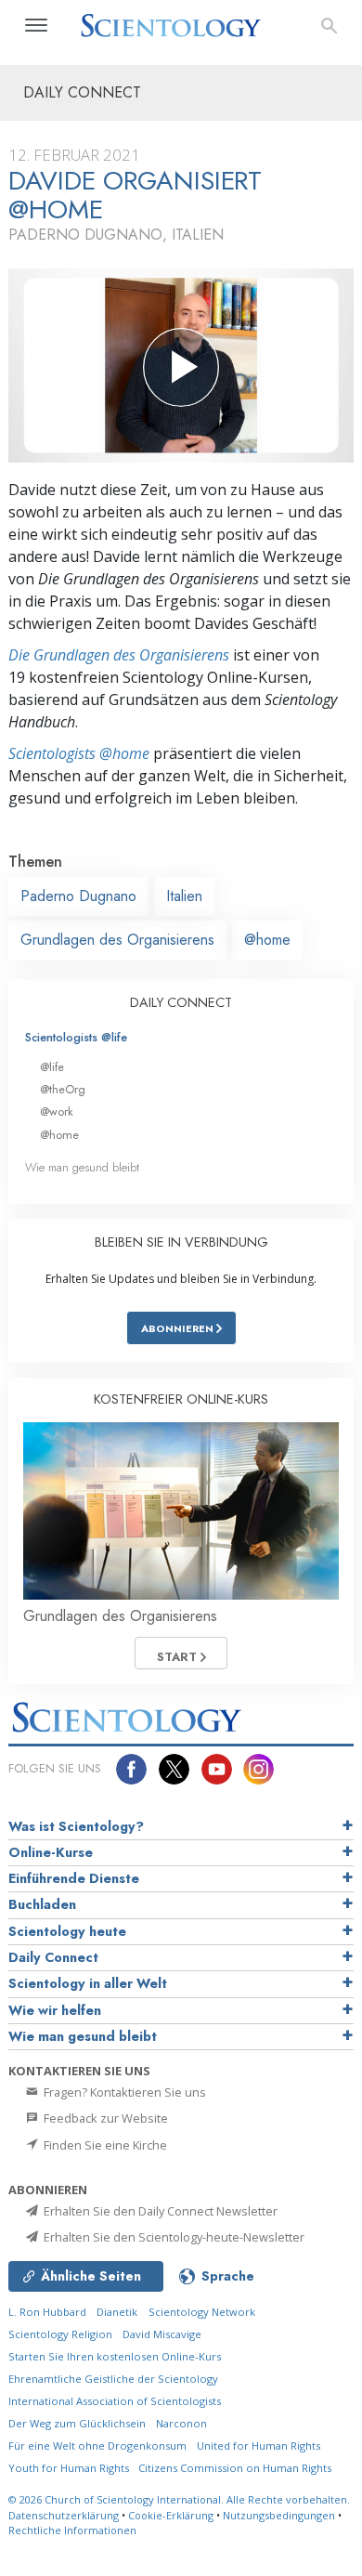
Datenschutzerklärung (64, 2515)
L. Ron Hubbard (47, 2312)
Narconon (181, 2423)
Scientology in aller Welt (88, 1983)
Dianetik (117, 2312)
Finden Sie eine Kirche (104, 2145)
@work (57, 1111)
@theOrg (63, 1089)
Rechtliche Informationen (72, 2530)
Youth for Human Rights (70, 2468)
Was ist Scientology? (76, 1826)
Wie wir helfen (55, 2010)
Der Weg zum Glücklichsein (77, 2423)
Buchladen (42, 1904)
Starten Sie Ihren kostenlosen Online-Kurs (115, 2356)
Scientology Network (202, 2312)
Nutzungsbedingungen (279, 2515)
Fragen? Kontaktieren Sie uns (123, 2092)
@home (267, 940)
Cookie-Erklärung (171, 2515)
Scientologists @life (76, 1037)
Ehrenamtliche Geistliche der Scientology (113, 2379)
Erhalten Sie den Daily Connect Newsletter (159, 2211)
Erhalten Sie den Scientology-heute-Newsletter (173, 2237)
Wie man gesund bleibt (82, 1167)
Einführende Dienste (74, 1878)
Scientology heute (67, 1931)
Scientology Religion (60, 2334)
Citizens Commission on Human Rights (235, 2468)
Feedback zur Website (104, 2118)
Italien (184, 896)
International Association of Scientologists (115, 2401)
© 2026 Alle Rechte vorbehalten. (179, 2499)
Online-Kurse (51, 1852)
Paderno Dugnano (78, 896)
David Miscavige (162, 2334)
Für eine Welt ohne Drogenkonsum (97, 2445)
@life (52, 1067)
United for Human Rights (259, 2445)
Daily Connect (53, 1957)
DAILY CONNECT (181, 1002)
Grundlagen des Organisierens (117, 940)
